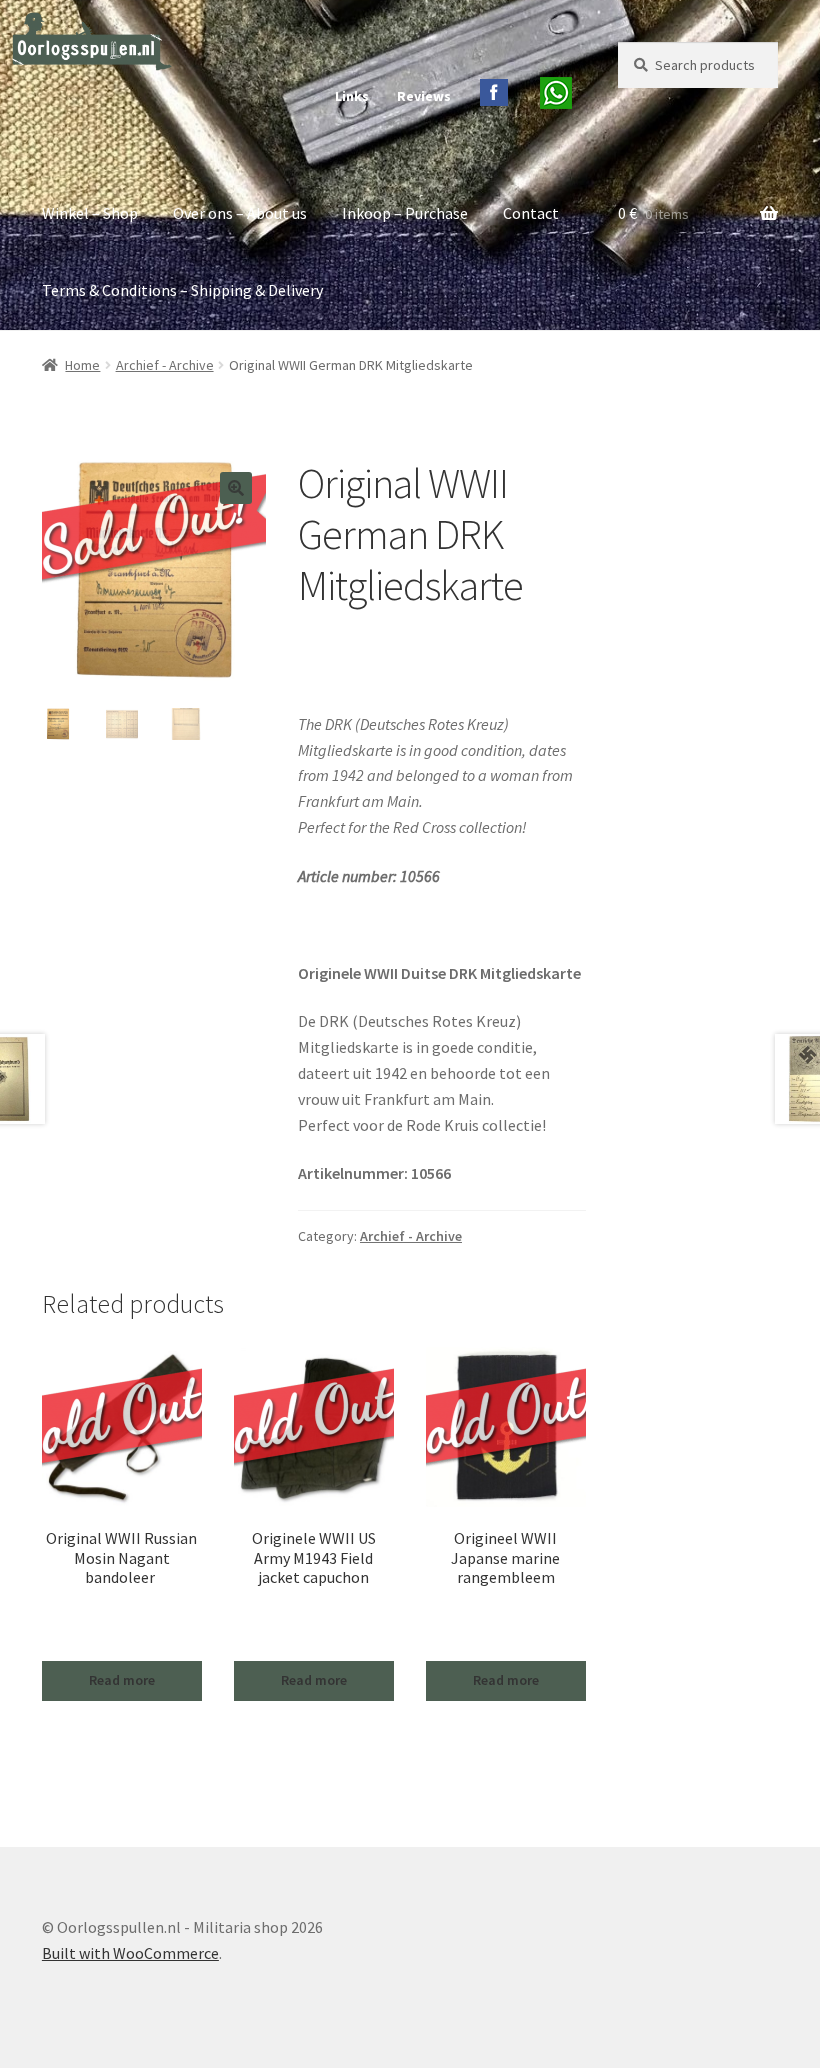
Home (82, 365)
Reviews (424, 96)
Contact (531, 213)
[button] (236, 488)
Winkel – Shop (90, 213)
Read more (122, 1680)
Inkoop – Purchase (405, 213)
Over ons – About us (240, 213)
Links (352, 96)
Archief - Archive (165, 365)
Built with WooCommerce (130, 1953)
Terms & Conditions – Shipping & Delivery (182, 290)
